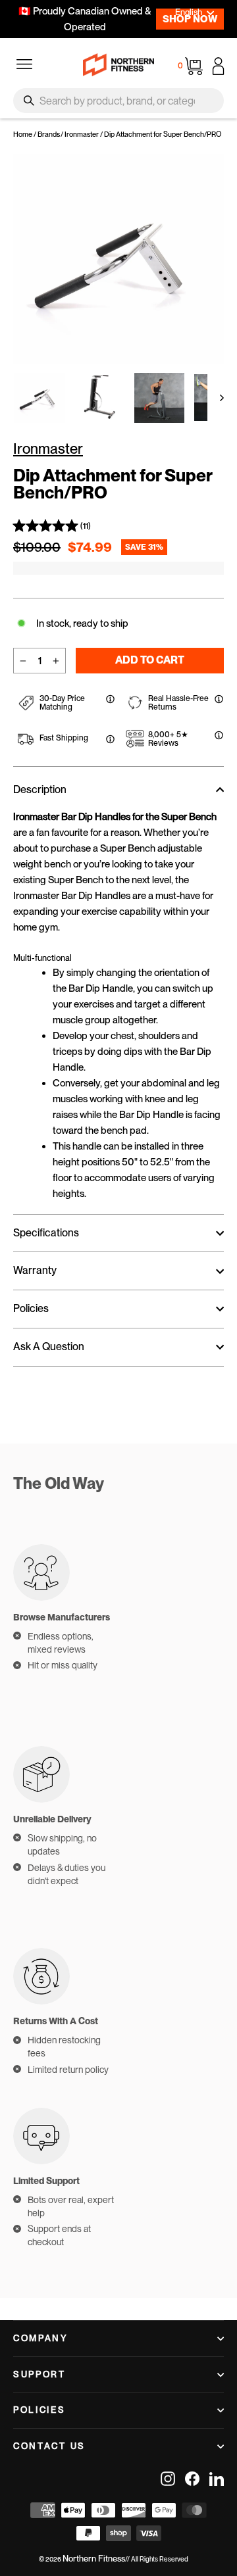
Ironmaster (82, 134)
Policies (39, 2410)
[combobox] (118, 101)
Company (41, 2338)
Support (39, 2374)
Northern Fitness (94, 2559)
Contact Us (49, 2446)
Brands (49, 134)
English (189, 12)
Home (23, 134)
